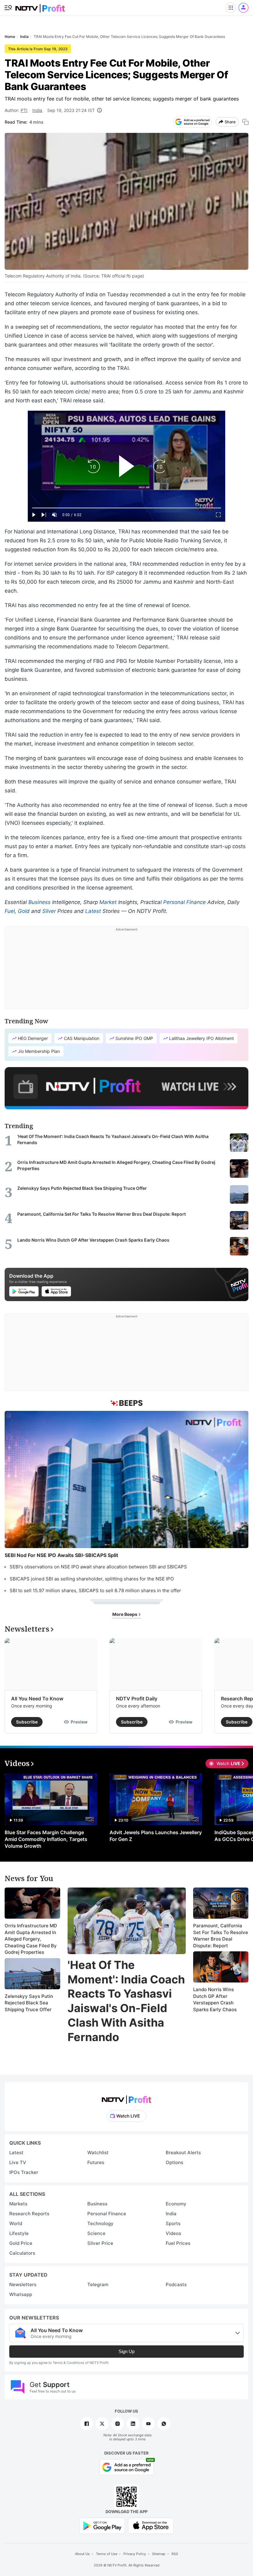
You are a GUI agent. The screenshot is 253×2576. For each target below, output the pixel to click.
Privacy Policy (135, 2554)
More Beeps (125, 1614)
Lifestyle (19, 2233)
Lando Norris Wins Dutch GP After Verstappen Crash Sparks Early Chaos (215, 1999)
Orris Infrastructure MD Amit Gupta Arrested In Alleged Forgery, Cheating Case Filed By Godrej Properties (31, 1939)
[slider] (126, 508)
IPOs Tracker (24, 2172)
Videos (173, 2233)
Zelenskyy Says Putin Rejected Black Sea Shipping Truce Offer (29, 2003)
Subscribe (27, 1722)
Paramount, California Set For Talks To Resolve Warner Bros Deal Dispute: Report (221, 1936)
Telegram (98, 2284)
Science (96, 2233)
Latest (93, 911)
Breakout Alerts (183, 2153)
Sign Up (126, 2351)
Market (108, 902)
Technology (100, 2223)
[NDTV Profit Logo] (126, 2098)
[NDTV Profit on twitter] (102, 2424)
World (16, 2223)
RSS (175, 2554)
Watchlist (98, 2153)
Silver (49, 911)
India (37, 110)
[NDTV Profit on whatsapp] (164, 2424)
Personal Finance (185, 902)
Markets (18, 2204)
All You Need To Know (37, 1699)
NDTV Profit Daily (137, 1699)
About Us (82, 2554)
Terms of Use (107, 2554)
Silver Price (100, 2243)
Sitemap (159, 2554)
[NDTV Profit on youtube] (148, 2424)
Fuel (10, 911)
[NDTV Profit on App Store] (151, 2525)
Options (174, 2162)
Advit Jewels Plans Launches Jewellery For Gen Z (156, 1836)
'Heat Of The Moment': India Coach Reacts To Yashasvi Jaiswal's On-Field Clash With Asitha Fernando (126, 2001)
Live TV (18, 2162)
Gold (24, 911)
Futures (96, 2162)
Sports (173, 2223)
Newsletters (23, 2284)
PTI (24, 110)
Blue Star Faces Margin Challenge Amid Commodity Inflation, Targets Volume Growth (46, 1839)
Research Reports (29, 2214)
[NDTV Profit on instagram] (118, 2424)
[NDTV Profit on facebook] (87, 2424)
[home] (40, 6)
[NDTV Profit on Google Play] (102, 2525)
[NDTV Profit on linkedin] (133, 2424)
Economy (176, 2204)
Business (39, 902)
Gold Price (21, 2243)
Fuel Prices (178, 2243)
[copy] (245, 122)
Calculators (22, 2253)
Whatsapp (21, 2294)
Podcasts (176, 2284)
